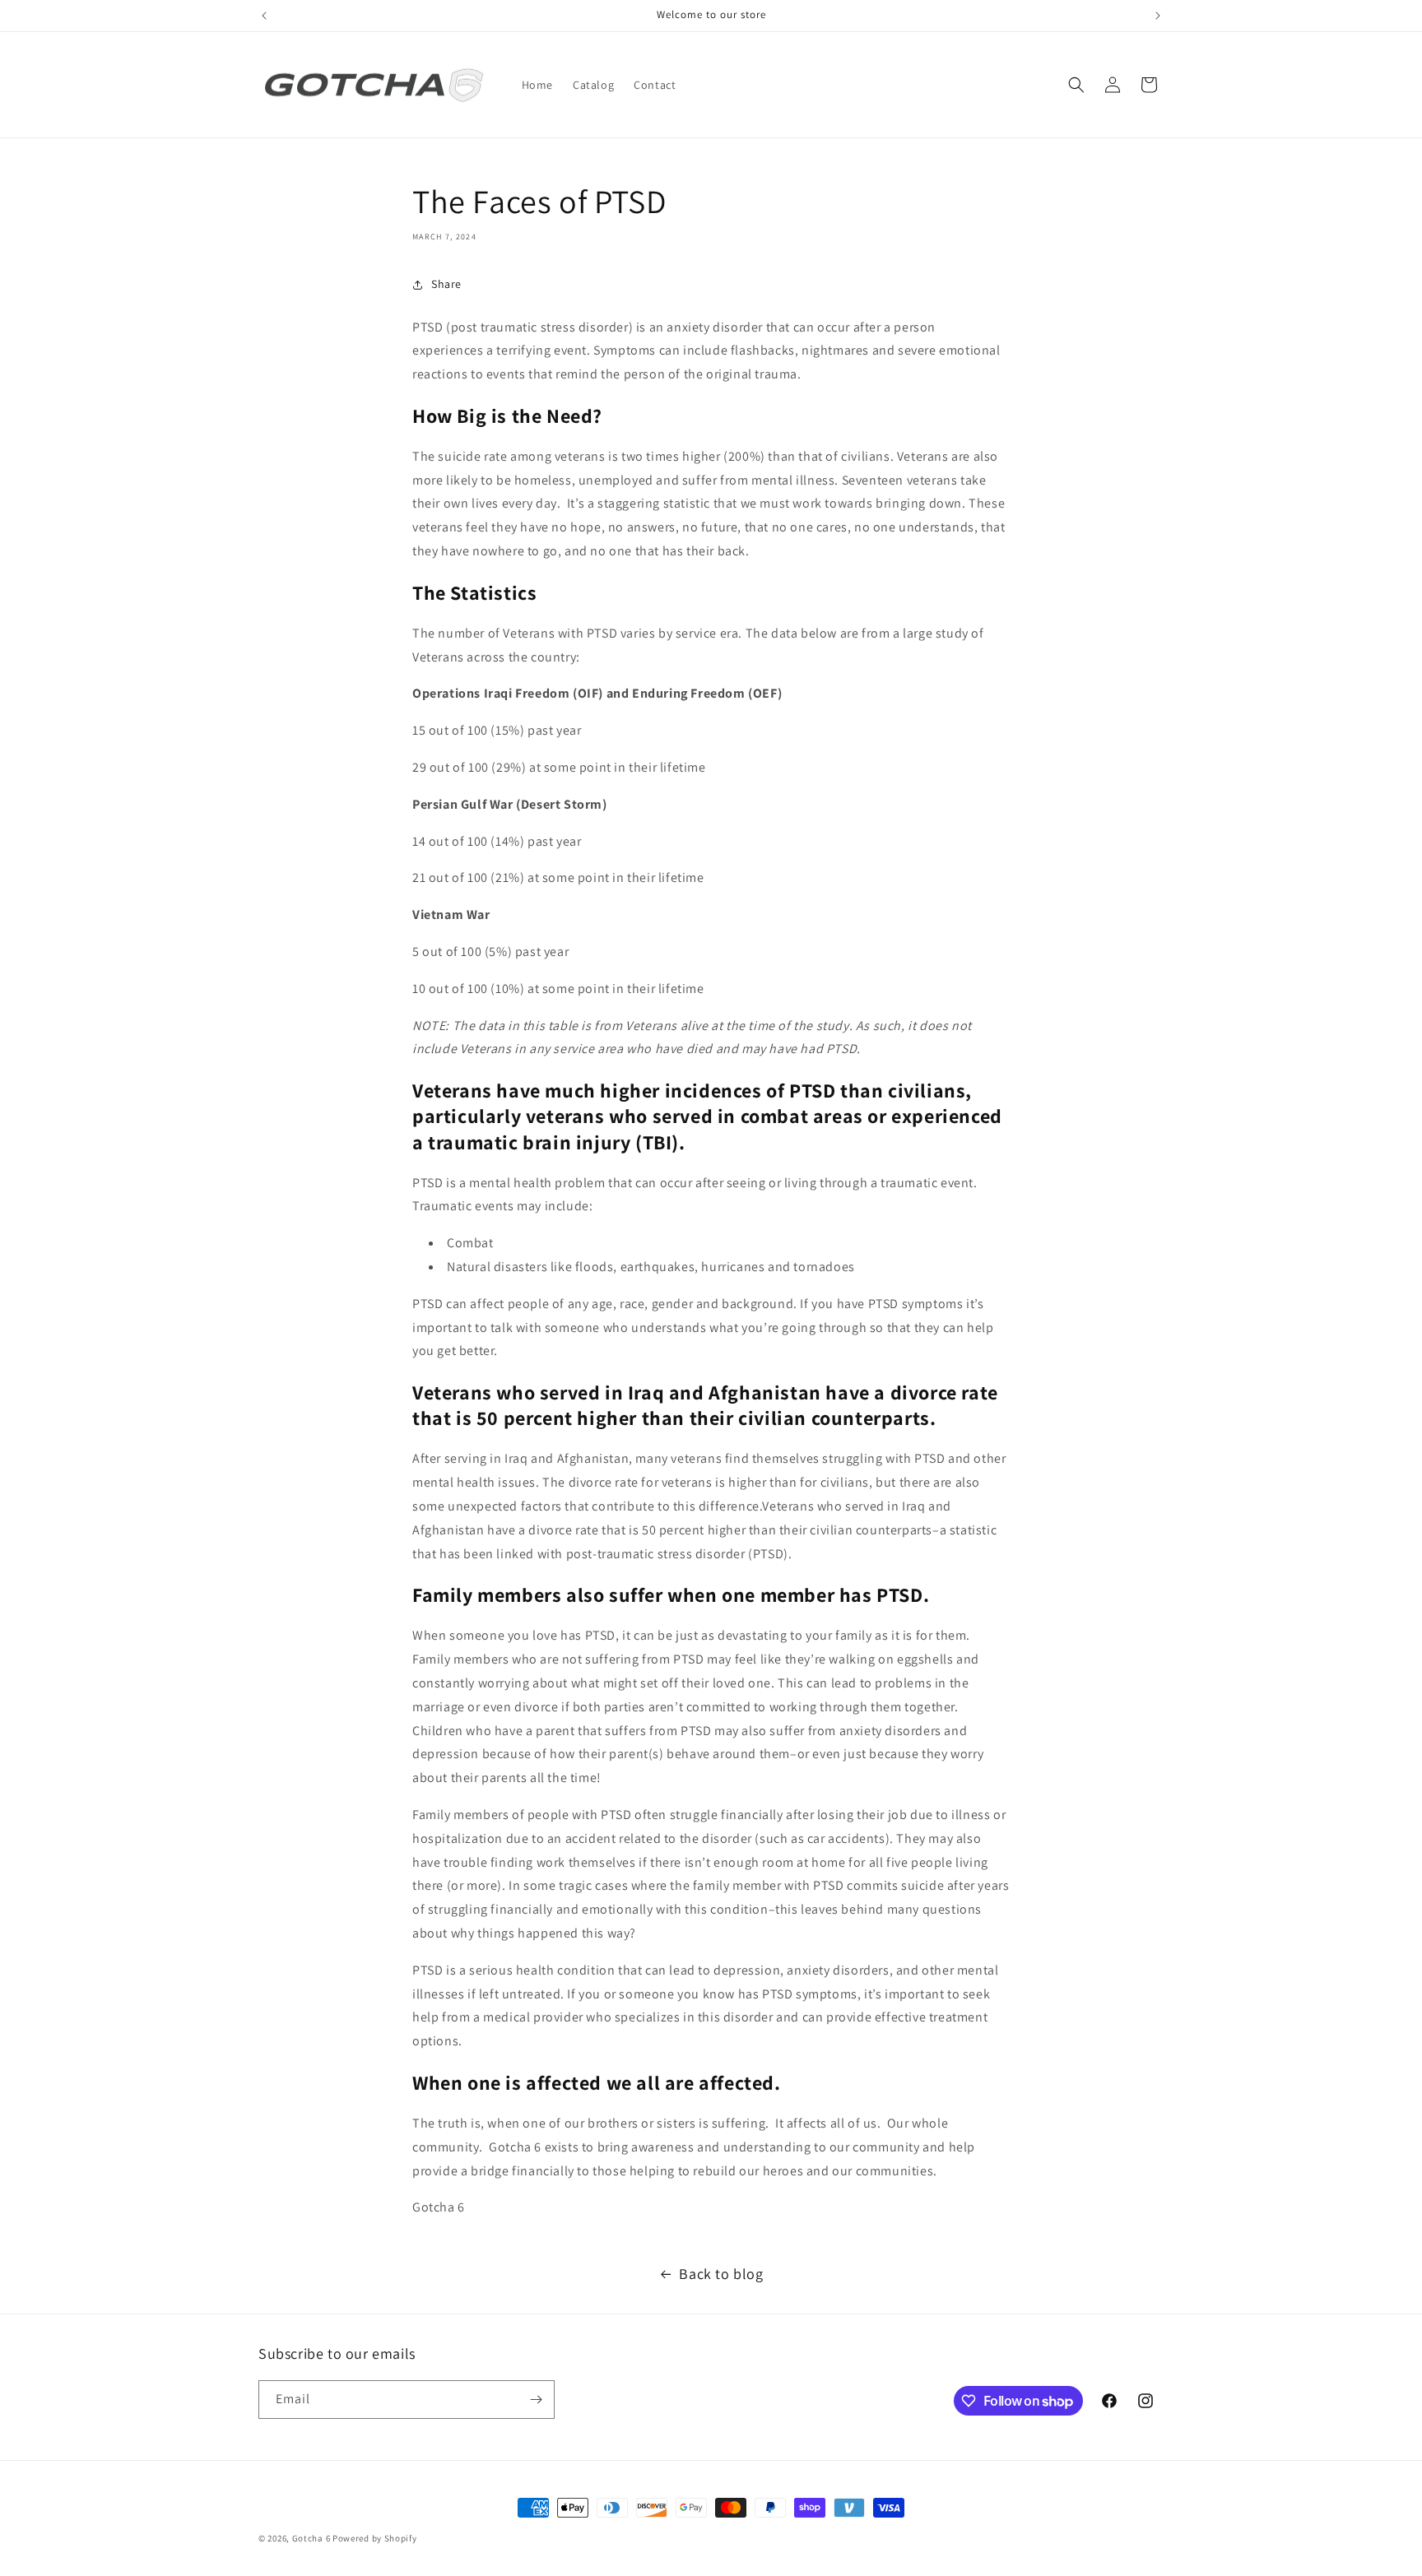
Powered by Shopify (375, 2538)
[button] (1076, 85)
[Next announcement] (1158, 16)
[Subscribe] (536, 2400)
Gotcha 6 (311, 2538)
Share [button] (446, 284)
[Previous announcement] (264, 16)
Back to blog (721, 2274)
